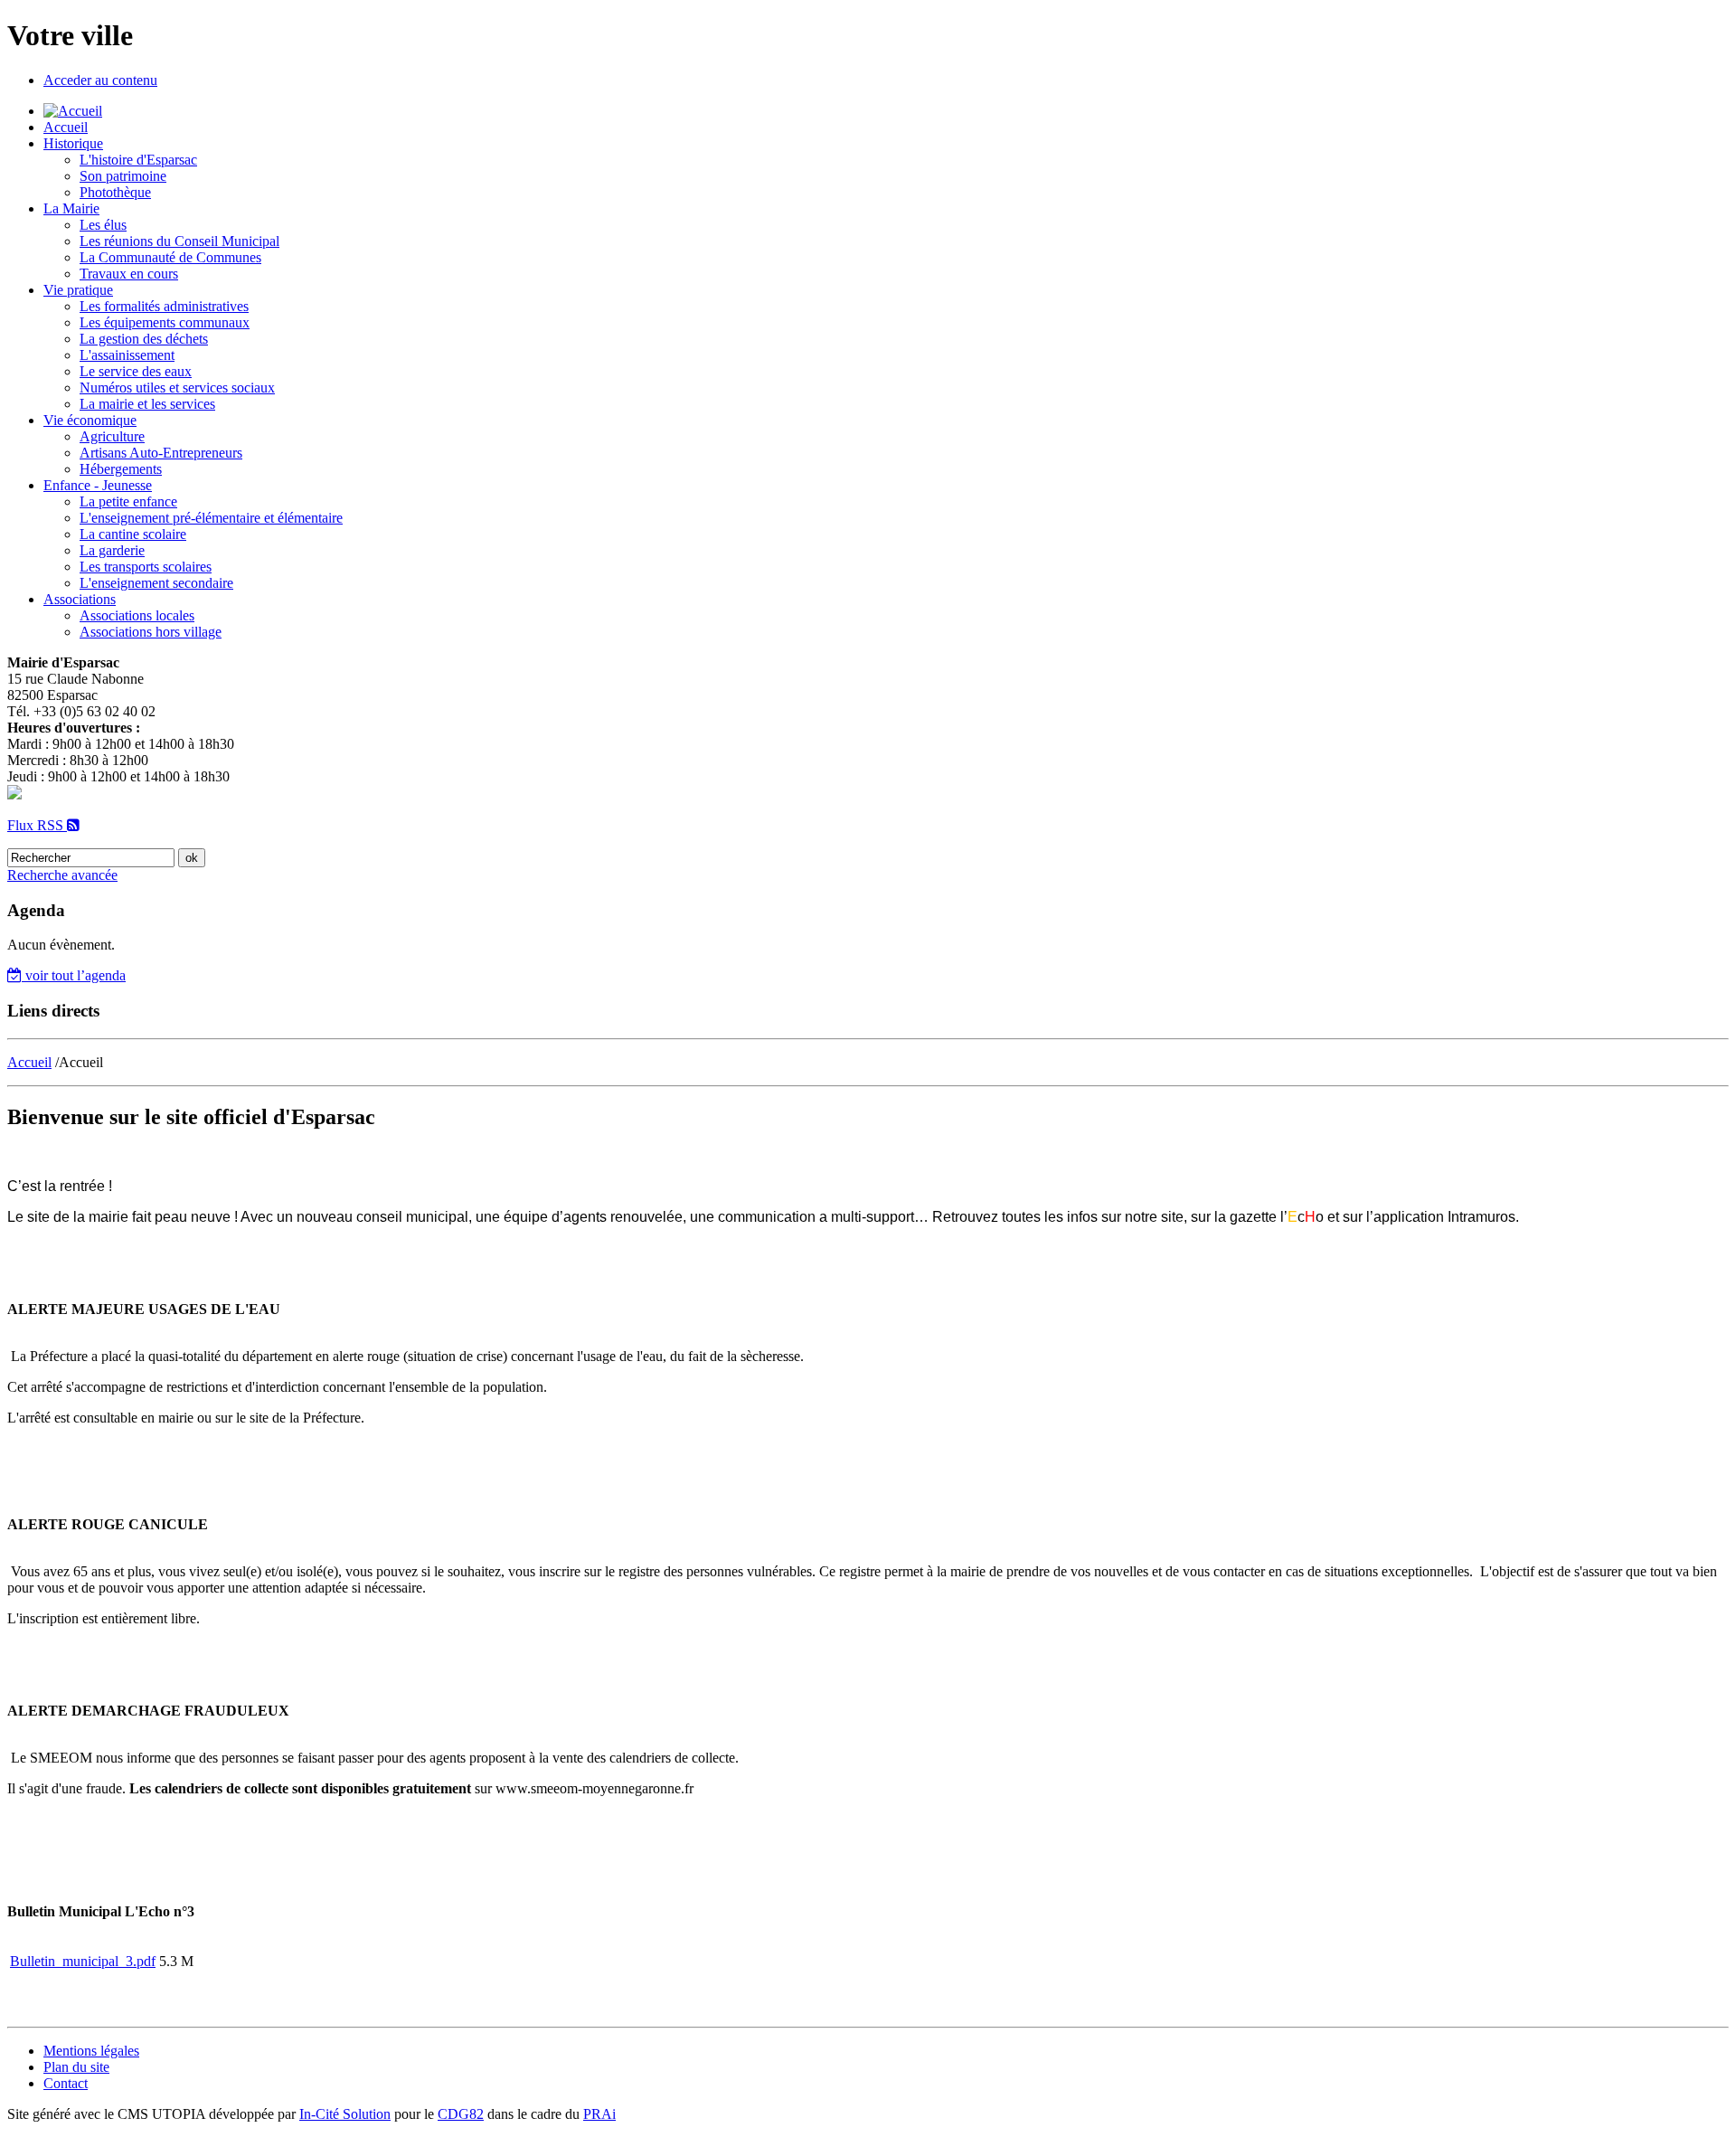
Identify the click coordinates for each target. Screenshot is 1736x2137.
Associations (80, 599)
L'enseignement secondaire (156, 583)
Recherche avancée (62, 875)
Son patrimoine (123, 176)
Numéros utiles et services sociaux (177, 388)
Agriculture (112, 436)
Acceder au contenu (100, 80)
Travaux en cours (129, 274)
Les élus (103, 225)
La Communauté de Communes (170, 257)
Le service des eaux (136, 371)
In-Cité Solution (345, 2114)
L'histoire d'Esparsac (138, 160)
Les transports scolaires (146, 567)
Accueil (66, 127)
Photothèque (115, 192)
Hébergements (121, 469)
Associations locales (137, 615)
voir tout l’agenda (74, 975)
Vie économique (90, 420)
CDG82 (461, 2114)
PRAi (599, 2114)
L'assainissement (127, 355)
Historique (73, 143)
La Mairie (71, 208)
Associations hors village (151, 632)
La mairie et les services (147, 404)
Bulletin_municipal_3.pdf (83, 1961)
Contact (66, 2083)
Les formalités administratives (164, 306)
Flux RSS (37, 825)
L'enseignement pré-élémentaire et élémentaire (211, 518)
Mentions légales (91, 2051)
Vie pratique (78, 290)
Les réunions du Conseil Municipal (179, 241)
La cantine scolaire (133, 534)
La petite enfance (128, 501)
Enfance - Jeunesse (98, 485)
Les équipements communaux (165, 322)
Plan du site (76, 2067)
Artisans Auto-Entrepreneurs (161, 453)
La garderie (112, 550)
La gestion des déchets (144, 339)
